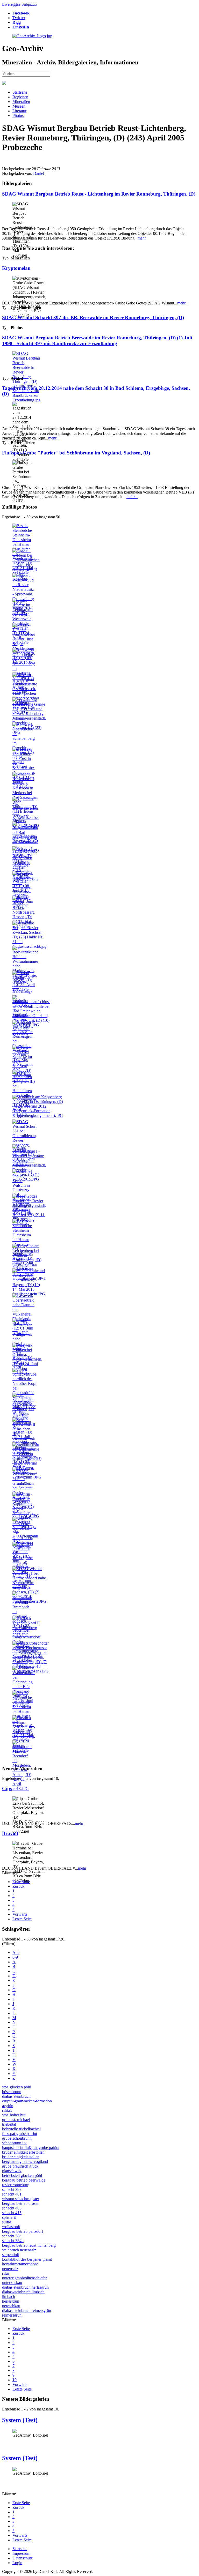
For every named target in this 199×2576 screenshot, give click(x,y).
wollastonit (11, 2227)
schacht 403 (12, 2208)
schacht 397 (12, 2189)
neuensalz (10, 2269)
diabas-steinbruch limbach (23, 2292)
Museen (19, 106)
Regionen (20, 97)
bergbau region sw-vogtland (25, 2161)
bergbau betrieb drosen (21, 2203)
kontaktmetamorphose (20, 2264)
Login (17, 2563)
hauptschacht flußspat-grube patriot (31, 2148)
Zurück (18, 1886)
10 (15, 2380)
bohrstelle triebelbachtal (21, 2129)
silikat (7, 2110)
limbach (9, 2297)
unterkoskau (12, 2283)
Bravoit (10, 1833)
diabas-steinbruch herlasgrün (25, 2287)
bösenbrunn (12, 2092)
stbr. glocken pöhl (17, 2087)
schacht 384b (13, 2241)
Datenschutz (23, 2558)
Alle (16, 1952)
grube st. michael (16, 2120)
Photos (18, 115)
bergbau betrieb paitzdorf (23, 2231)
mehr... (183, 303)
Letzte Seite (22, 1919)
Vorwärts (20, 1914)
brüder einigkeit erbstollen (23, 2152)
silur (6, 2273)
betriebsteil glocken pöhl (22, 2175)
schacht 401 (12, 2194)
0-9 (15, 1957)
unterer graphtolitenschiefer (24, 2278)
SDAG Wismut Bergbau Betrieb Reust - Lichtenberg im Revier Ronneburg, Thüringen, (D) (99, 194)
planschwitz (12, 2171)
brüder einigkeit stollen (21, 2157)
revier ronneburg (16, 2185)
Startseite (20, 92)
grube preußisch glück (20, 2166)
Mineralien (21, 102)
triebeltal (9, 2124)
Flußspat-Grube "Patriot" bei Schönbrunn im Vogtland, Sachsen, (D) (76, 453)
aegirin (8, 2106)
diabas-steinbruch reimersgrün (27, 2310)
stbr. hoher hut (14, 2115)
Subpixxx (29, 4)
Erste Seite (21, 1882)
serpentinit (10, 2255)
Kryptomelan (16, 268)
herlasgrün (11, 2301)
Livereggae (11, 4)
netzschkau (11, 2306)
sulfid (7, 2222)
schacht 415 (12, 2213)
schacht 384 (12, 2236)
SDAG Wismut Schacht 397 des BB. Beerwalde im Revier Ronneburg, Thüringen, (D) (93, 318)
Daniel (39, 173)
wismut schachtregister (21, 2199)
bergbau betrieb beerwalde (24, 2180)
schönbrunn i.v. (15, 2143)
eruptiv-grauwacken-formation (27, 2101)
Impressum (21, 2553)
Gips (7, 1789)
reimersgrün (12, 2315)
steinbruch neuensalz (19, 2250)
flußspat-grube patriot (20, 2134)
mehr (142, 238)
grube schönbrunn (17, 2138)
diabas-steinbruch (16, 2096)
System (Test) (20, 2420)
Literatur (19, 111)
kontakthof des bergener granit (27, 2259)
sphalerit (9, 2217)
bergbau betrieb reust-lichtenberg (29, 2245)
